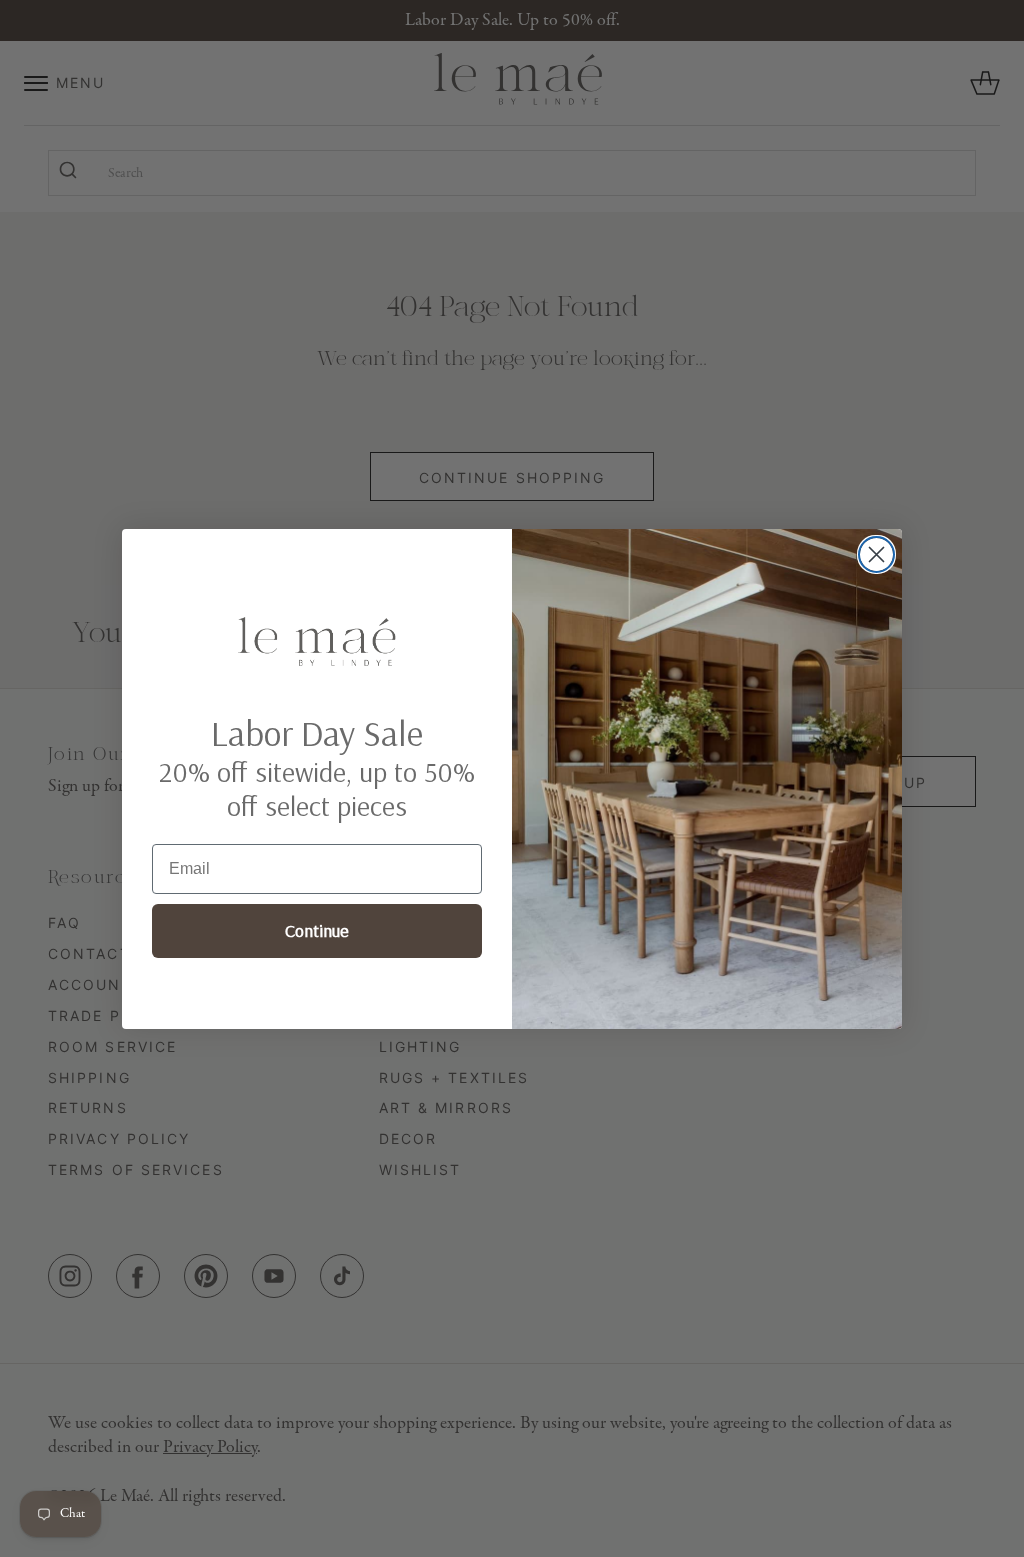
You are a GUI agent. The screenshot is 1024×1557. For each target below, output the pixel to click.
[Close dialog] (876, 554)
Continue (317, 931)
